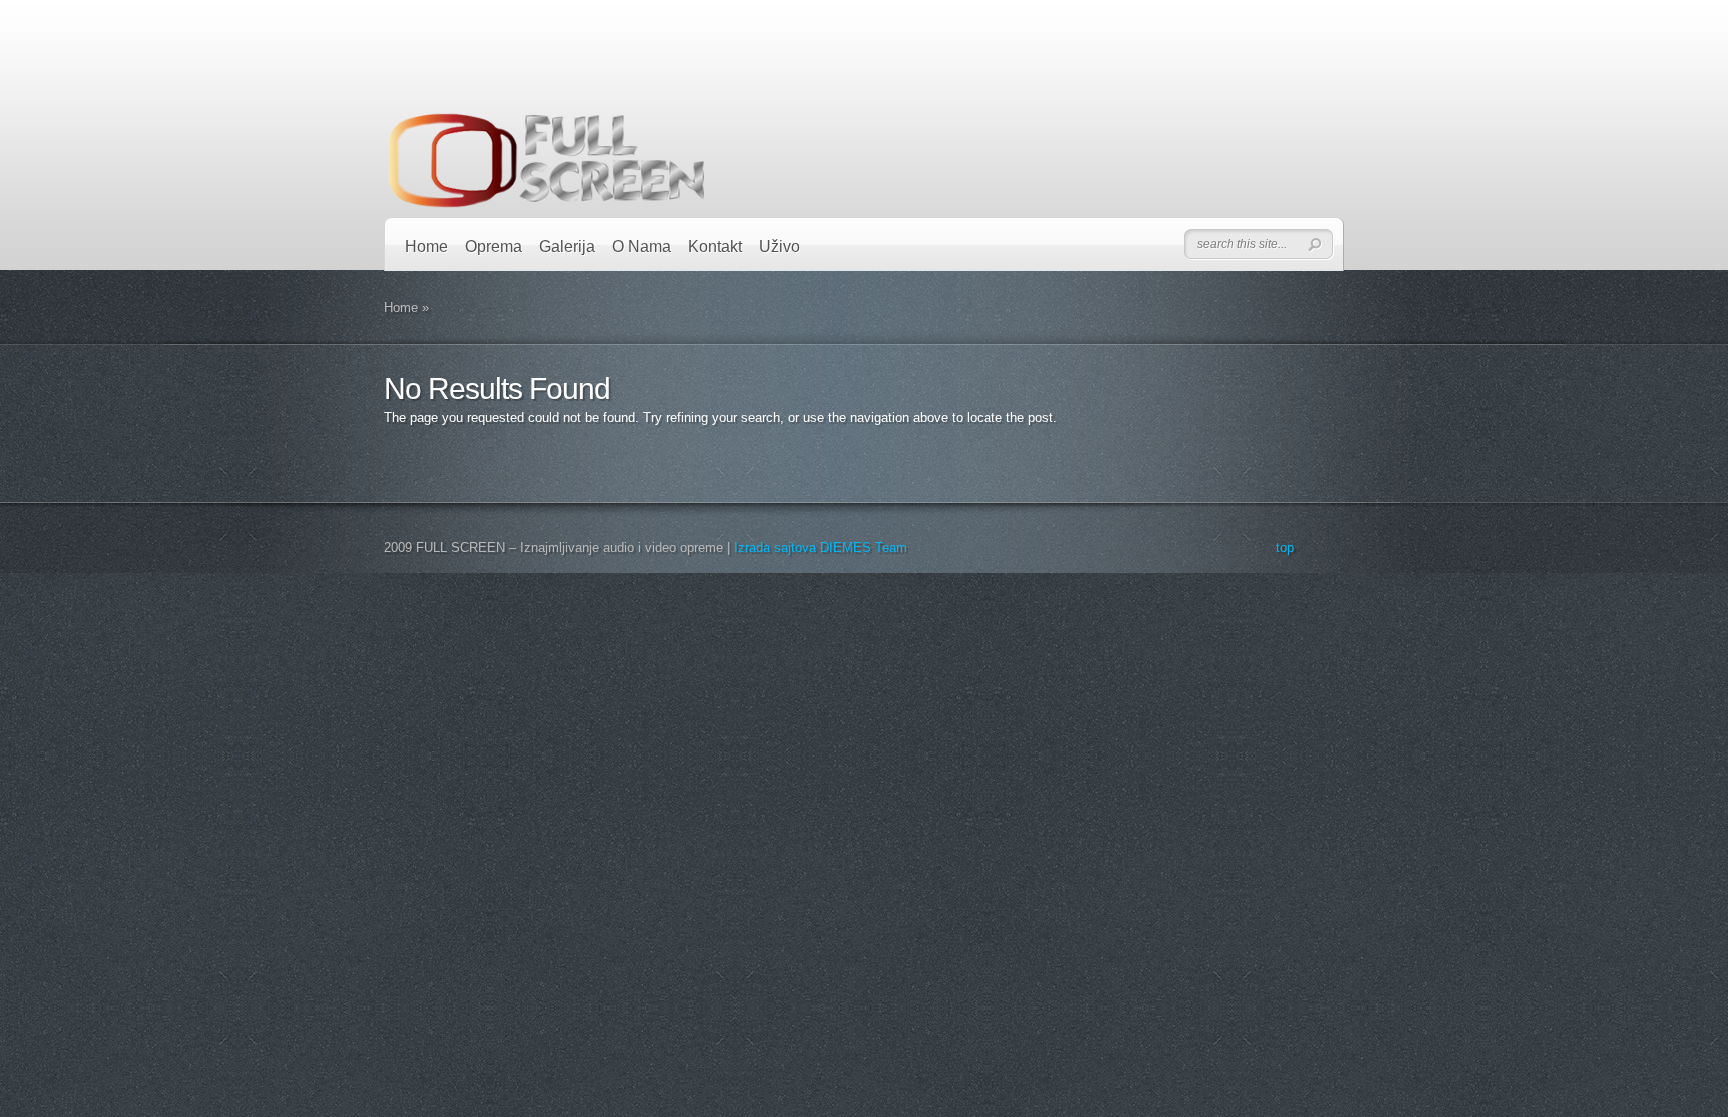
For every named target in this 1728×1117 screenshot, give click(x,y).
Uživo (779, 246)
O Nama (641, 246)
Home (426, 246)
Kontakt (715, 246)
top (1285, 547)
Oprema (493, 246)
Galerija (567, 246)
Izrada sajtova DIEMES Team (820, 547)
